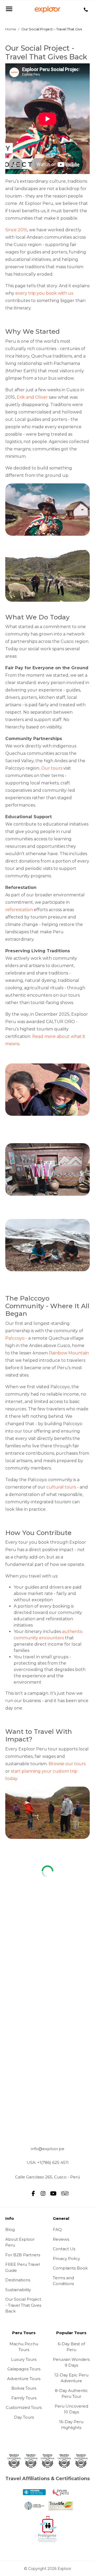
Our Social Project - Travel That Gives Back (23, 2305)
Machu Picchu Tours (24, 2347)
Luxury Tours (24, 2359)
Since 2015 (16, 230)
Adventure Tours (24, 2379)
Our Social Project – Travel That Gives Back (58, 29)
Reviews (61, 2239)
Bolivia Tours (24, 2388)
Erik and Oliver (32, 397)
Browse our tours (67, 1764)
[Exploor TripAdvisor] (63, 2193)
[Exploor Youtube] (53, 2193)
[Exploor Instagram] (43, 2193)
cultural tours (61, 1487)
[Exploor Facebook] (33, 2193)
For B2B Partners (23, 2255)
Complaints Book (70, 2268)
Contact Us (64, 2249)
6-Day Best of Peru (71, 2347)
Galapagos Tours (24, 2369)
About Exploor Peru (20, 2242)
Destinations (18, 2280)
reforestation (19, 910)
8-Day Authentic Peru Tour (71, 2394)
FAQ (57, 2229)
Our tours (52, 768)
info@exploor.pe (48, 2149)
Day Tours (24, 2417)
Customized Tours (24, 2407)
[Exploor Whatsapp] (86, 10)
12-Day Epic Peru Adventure (71, 2378)
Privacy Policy (66, 2259)
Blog (10, 2229)
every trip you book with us (44, 293)
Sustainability (18, 2290)
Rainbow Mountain (69, 1353)
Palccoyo (15, 1338)
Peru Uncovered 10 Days (71, 2409)
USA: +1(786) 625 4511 (48, 2162)
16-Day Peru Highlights (71, 2425)
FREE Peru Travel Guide (23, 2267)
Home (11, 29)
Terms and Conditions (63, 2281)
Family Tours (24, 2398)
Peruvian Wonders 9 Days (71, 2362)
